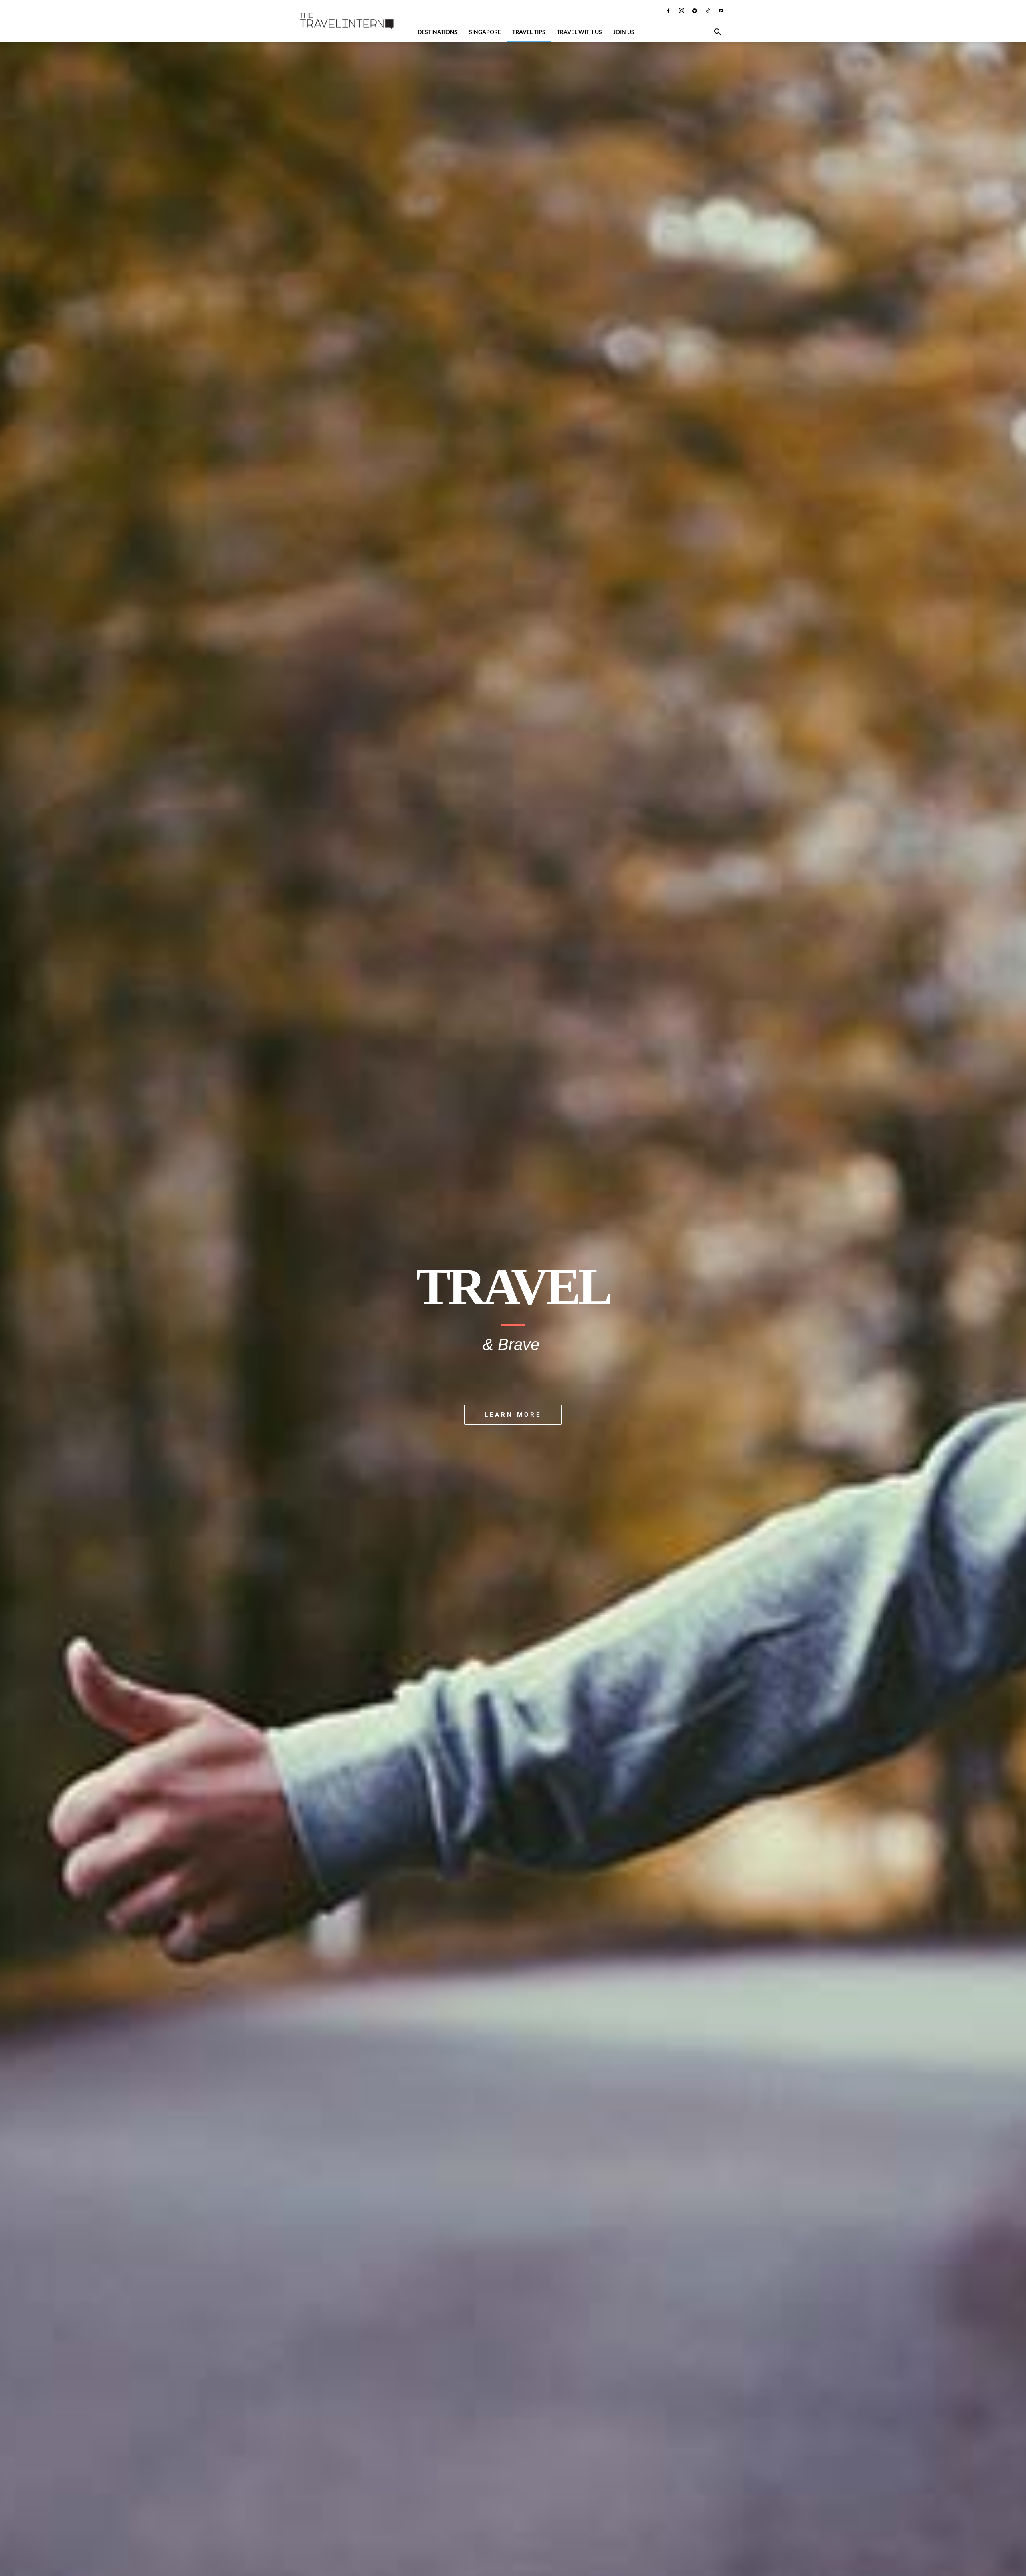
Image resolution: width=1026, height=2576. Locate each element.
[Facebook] (668, 10)
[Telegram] (695, 10)
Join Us (624, 32)
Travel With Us (579, 32)
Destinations (438, 32)
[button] (717, 33)
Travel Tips (529, 32)
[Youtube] (721, 10)
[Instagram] (681, 10)
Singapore (485, 32)
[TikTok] (708, 10)
